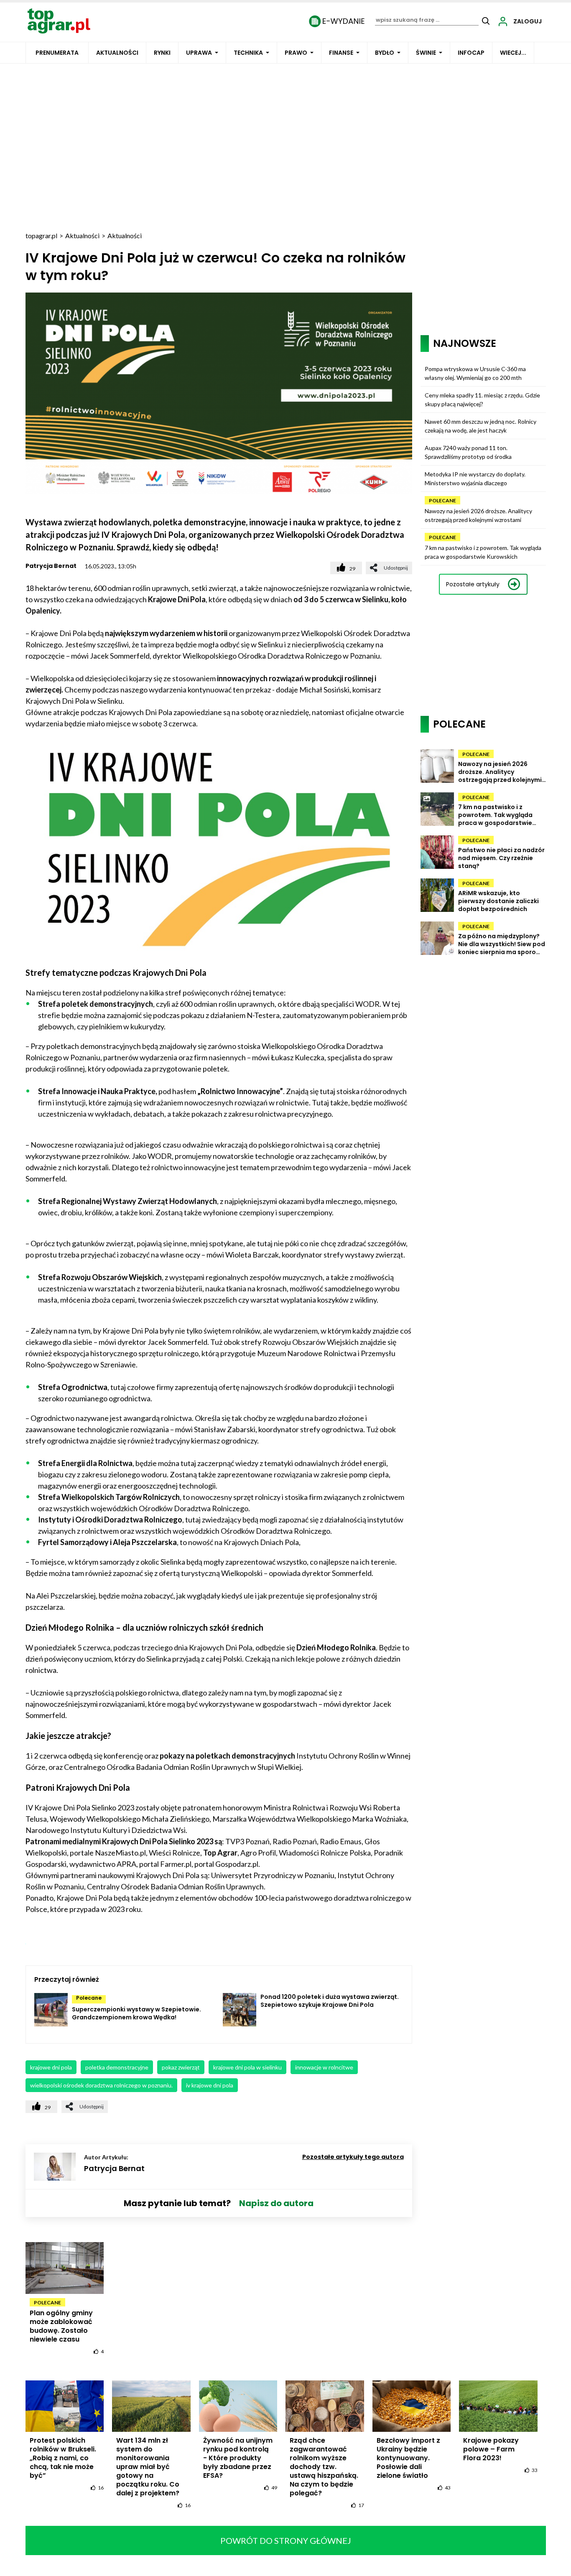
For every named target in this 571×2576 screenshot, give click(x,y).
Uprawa (199, 53)
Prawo (296, 53)
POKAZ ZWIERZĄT (181, 2067)
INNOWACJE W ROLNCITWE (324, 2067)
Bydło (385, 53)
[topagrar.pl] (59, 20)
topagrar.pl (41, 235)
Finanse (341, 53)
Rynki (162, 53)
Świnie (426, 53)
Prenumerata (57, 53)
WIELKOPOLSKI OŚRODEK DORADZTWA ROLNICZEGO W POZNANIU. (101, 2085)
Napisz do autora (276, 2203)
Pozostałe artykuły (473, 584)
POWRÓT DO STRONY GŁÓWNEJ (286, 2540)
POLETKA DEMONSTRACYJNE (117, 2067)
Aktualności (117, 53)
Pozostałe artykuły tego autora (353, 2157)
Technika (248, 53)
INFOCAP (471, 53)
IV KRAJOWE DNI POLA (210, 2085)
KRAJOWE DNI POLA (51, 2067)
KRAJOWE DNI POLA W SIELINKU (247, 2067)
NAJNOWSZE (465, 343)
